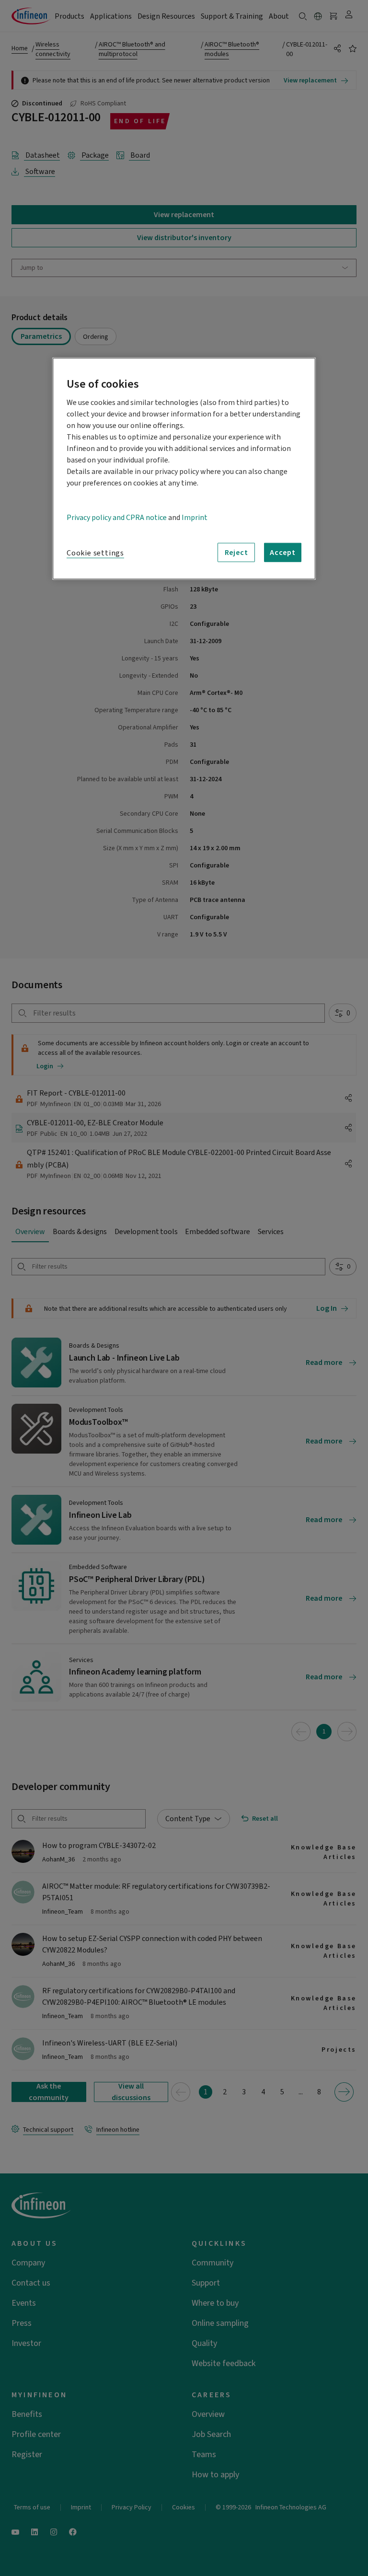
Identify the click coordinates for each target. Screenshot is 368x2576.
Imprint (195, 518)
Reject (236, 553)
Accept (283, 553)
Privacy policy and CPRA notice (117, 518)
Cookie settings (95, 553)
